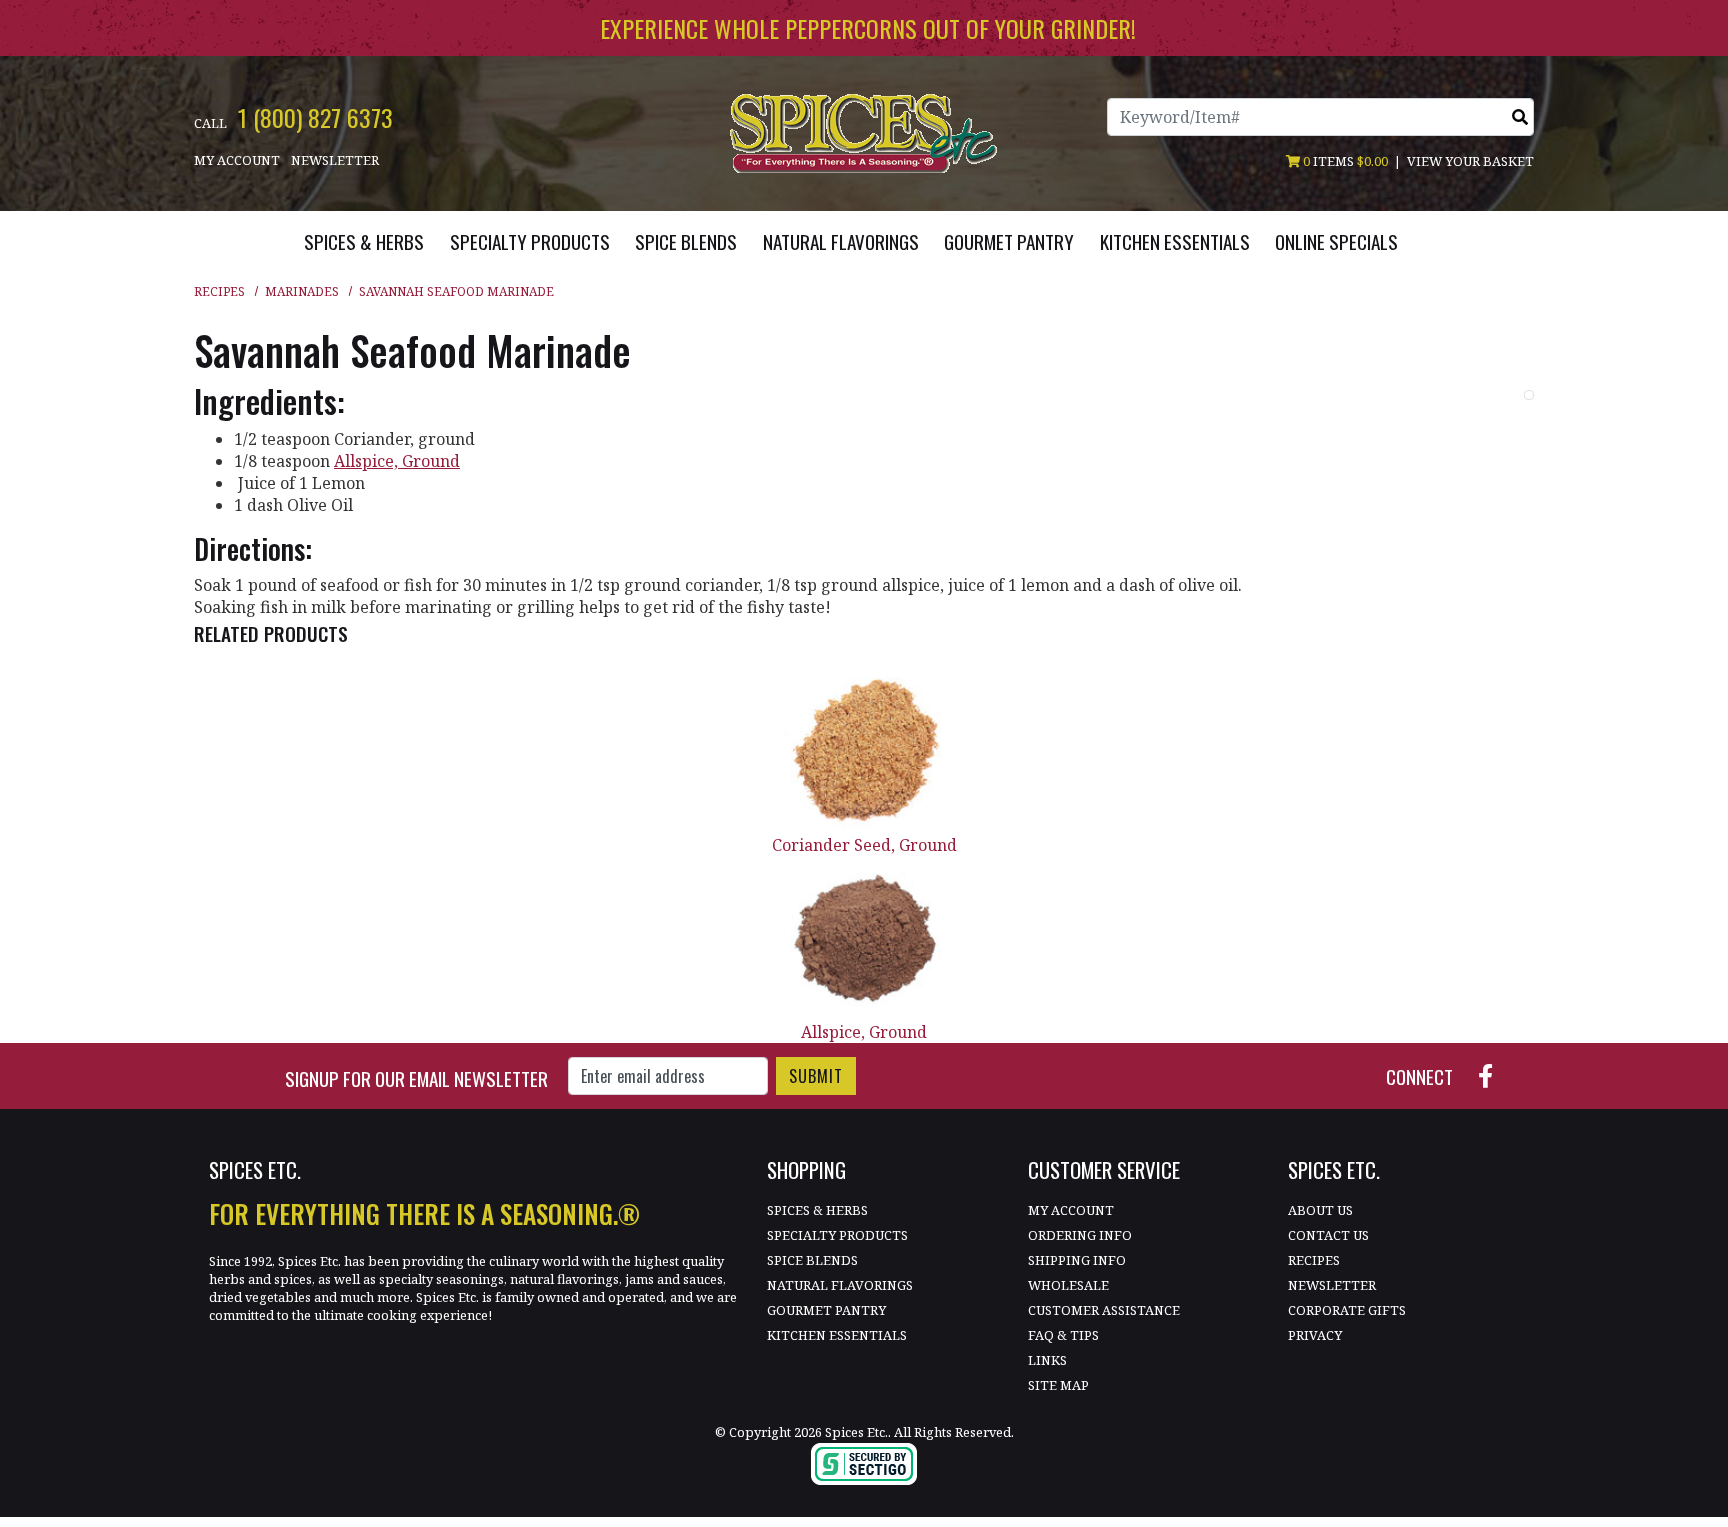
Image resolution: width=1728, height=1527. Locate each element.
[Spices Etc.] (863, 132)
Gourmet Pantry (826, 1310)
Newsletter (335, 160)
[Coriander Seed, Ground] (864, 751)
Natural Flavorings (840, 1285)
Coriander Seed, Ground (864, 845)
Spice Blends (812, 1260)
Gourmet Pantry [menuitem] (1009, 241)
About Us (1320, 1210)
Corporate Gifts (1347, 1310)
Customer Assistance (1104, 1310)
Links (1047, 1360)
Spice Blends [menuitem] (686, 241)
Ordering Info (1080, 1235)
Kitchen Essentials (837, 1335)
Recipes (219, 291)
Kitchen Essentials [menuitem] (1175, 241)
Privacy (1315, 1335)
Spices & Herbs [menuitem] (364, 241)
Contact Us (1328, 1235)
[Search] (1520, 117)
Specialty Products (837, 1235)
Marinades (302, 291)
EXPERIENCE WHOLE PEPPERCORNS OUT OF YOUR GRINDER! (868, 28)
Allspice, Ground (864, 1032)
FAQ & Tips (1063, 1335)
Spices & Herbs (817, 1210)
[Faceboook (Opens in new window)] (1493, 1074)
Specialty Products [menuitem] (530, 241)
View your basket (1470, 161)
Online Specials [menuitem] (1336, 241)
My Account (237, 160)
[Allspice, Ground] (864, 938)
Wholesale (1068, 1285)
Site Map (1058, 1385)
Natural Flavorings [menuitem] (841, 241)
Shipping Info (1077, 1260)
